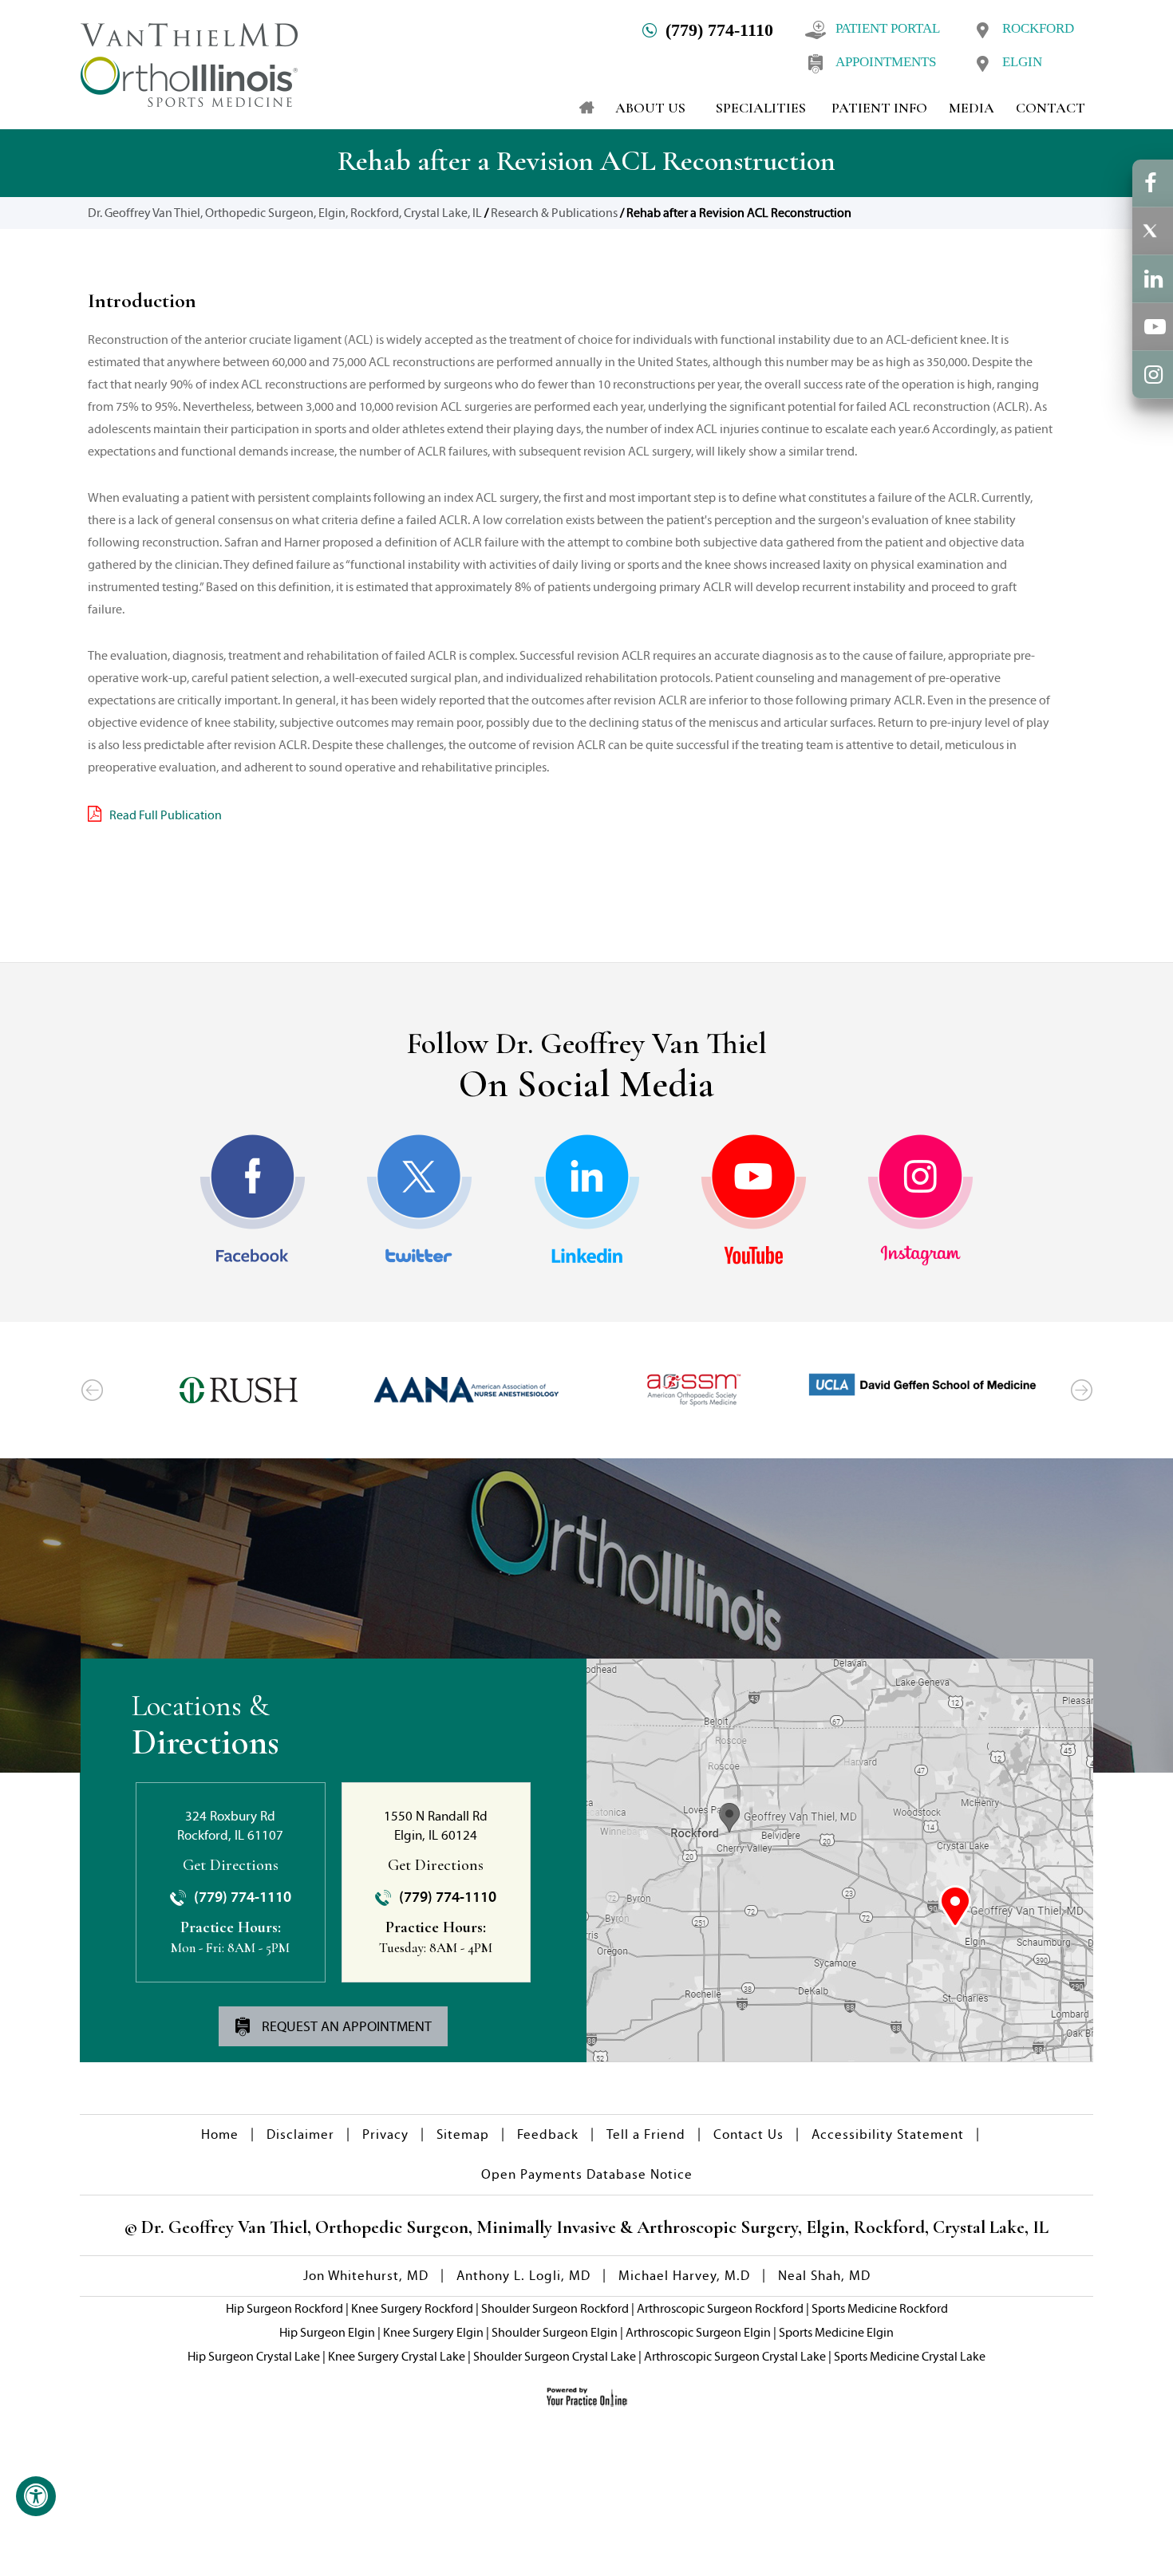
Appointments (886, 62)
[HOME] (579, 108)
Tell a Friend (646, 2134)
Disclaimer (300, 2134)
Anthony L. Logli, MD (523, 2276)
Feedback (548, 2134)
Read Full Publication (166, 815)
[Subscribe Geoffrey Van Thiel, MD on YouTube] (754, 1200)
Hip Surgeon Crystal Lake (254, 2356)
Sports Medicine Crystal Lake (910, 2356)
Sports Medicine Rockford (880, 2308)
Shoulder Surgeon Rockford (555, 2308)
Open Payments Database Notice (587, 2174)
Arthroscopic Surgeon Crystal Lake (735, 2356)
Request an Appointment (345, 2026)
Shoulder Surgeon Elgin (555, 2332)
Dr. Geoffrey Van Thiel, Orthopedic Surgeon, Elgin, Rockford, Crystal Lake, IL (285, 213)
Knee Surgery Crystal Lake (397, 2356)
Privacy (385, 2134)
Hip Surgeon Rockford (284, 2308)
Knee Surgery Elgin (433, 2332)
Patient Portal (888, 28)
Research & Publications (554, 213)
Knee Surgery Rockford (412, 2308)
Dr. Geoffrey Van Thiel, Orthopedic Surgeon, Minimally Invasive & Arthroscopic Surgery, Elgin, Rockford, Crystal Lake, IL (593, 2227)
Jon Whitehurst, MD (366, 2276)
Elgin (1022, 62)
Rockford (1038, 28)
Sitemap (463, 2134)
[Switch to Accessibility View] (36, 2496)
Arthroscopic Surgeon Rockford (720, 2308)
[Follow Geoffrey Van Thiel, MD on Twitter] (419, 1200)
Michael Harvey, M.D (684, 2276)
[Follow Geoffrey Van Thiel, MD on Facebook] (253, 1200)
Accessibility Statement (888, 2134)
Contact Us (748, 2134)
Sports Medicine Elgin (836, 2332)
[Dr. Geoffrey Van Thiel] (189, 63)
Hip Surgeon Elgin (327, 2332)
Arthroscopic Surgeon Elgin (698, 2332)
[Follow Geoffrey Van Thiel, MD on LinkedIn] (587, 1200)
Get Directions (231, 1865)
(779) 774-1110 (719, 30)
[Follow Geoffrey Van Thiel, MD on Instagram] (920, 1200)
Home (220, 2134)
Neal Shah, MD (824, 2276)
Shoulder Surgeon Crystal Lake (555, 2356)
